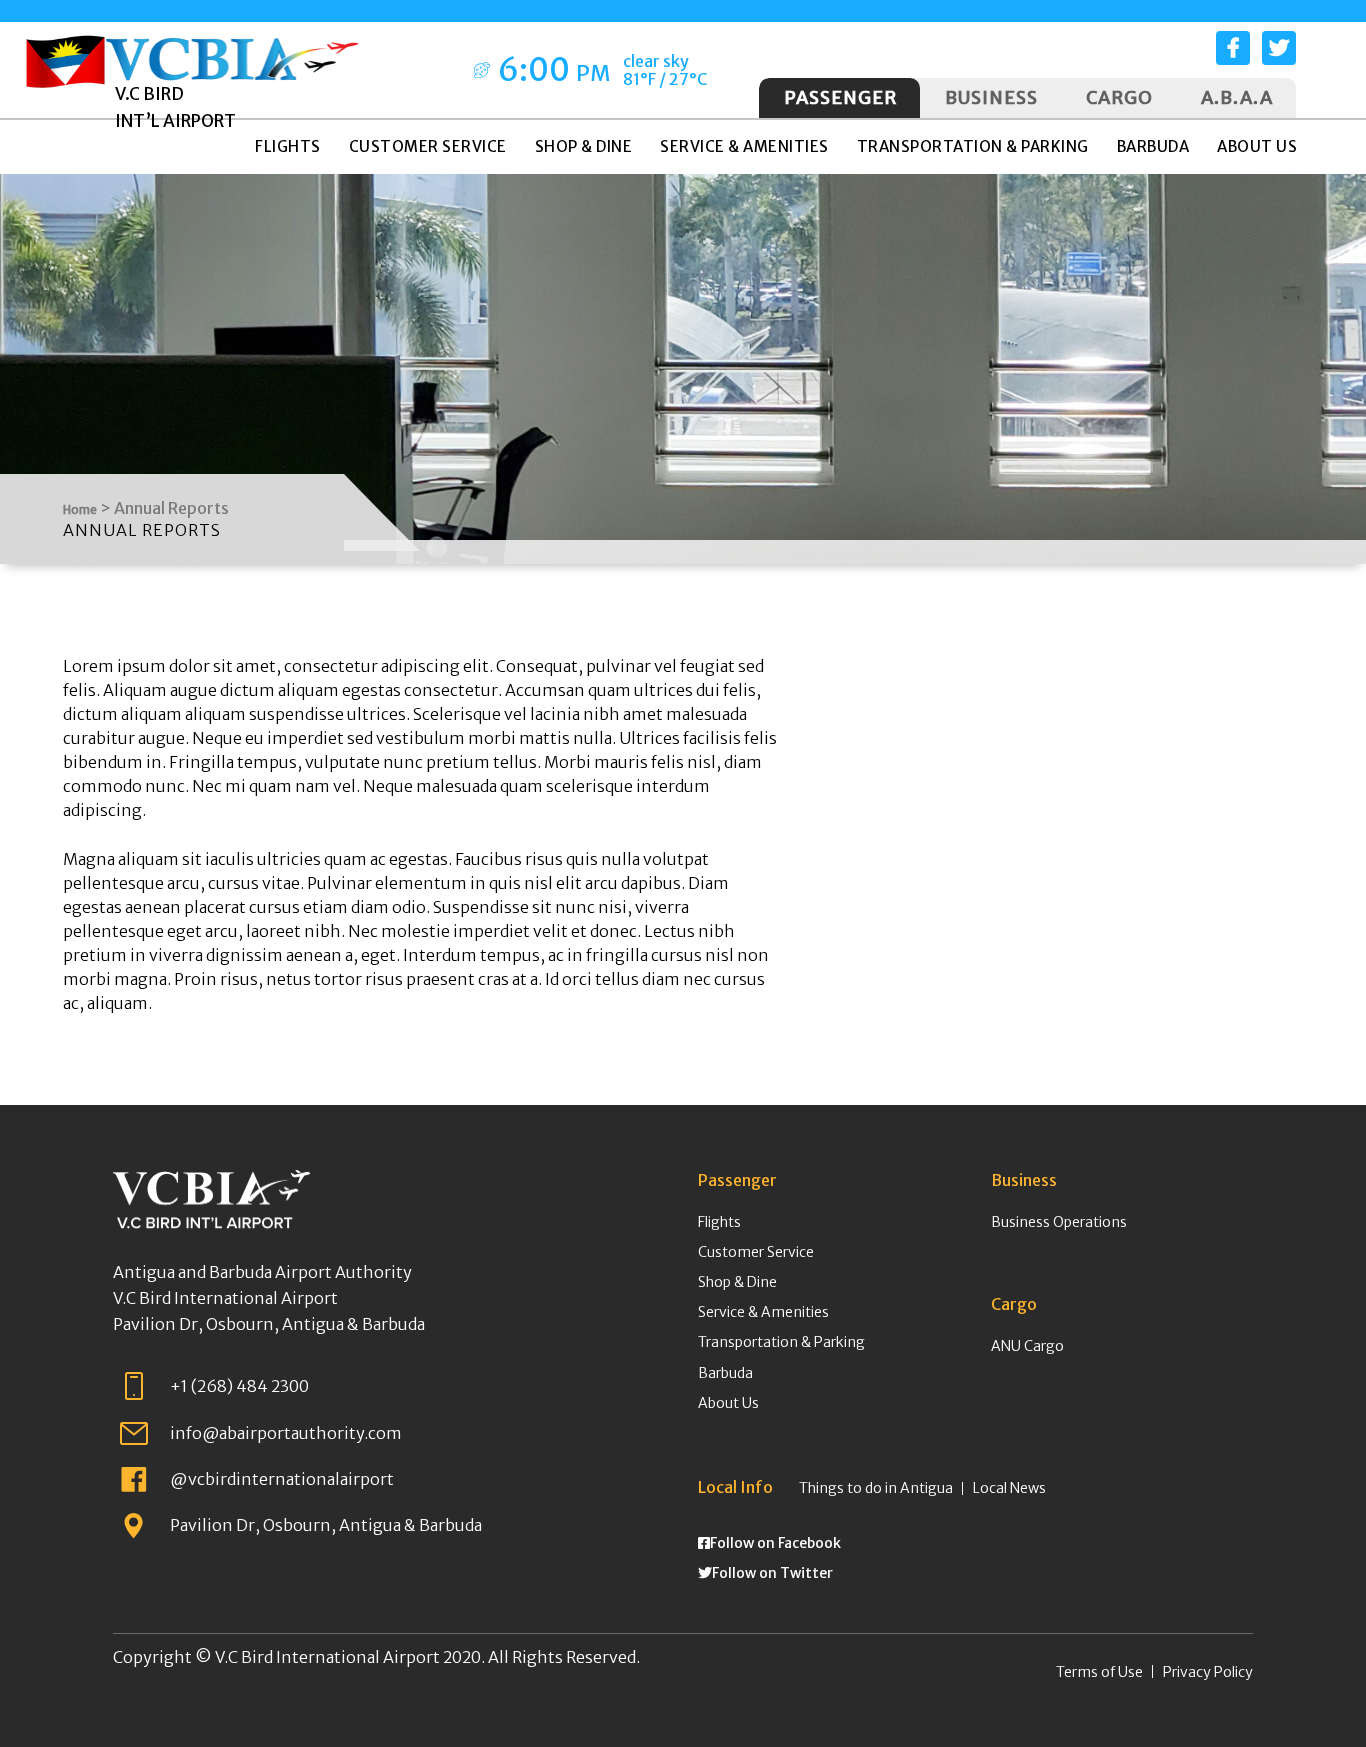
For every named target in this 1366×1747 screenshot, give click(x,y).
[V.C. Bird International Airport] (232, 51)
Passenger (840, 97)
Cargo (1119, 97)
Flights (719, 1222)
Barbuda (725, 1373)
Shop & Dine (737, 1282)
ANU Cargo (1027, 1346)
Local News (1009, 1488)
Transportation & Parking (781, 1342)
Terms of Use (1099, 1672)
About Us (728, 1403)
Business (991, 97)
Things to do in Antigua (876, 1488)
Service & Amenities (763, 1312)
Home (80, 509)
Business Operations (1059, 1222)
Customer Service (756, 1252)
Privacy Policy (1208, 1672)
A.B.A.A (1237, 97)
